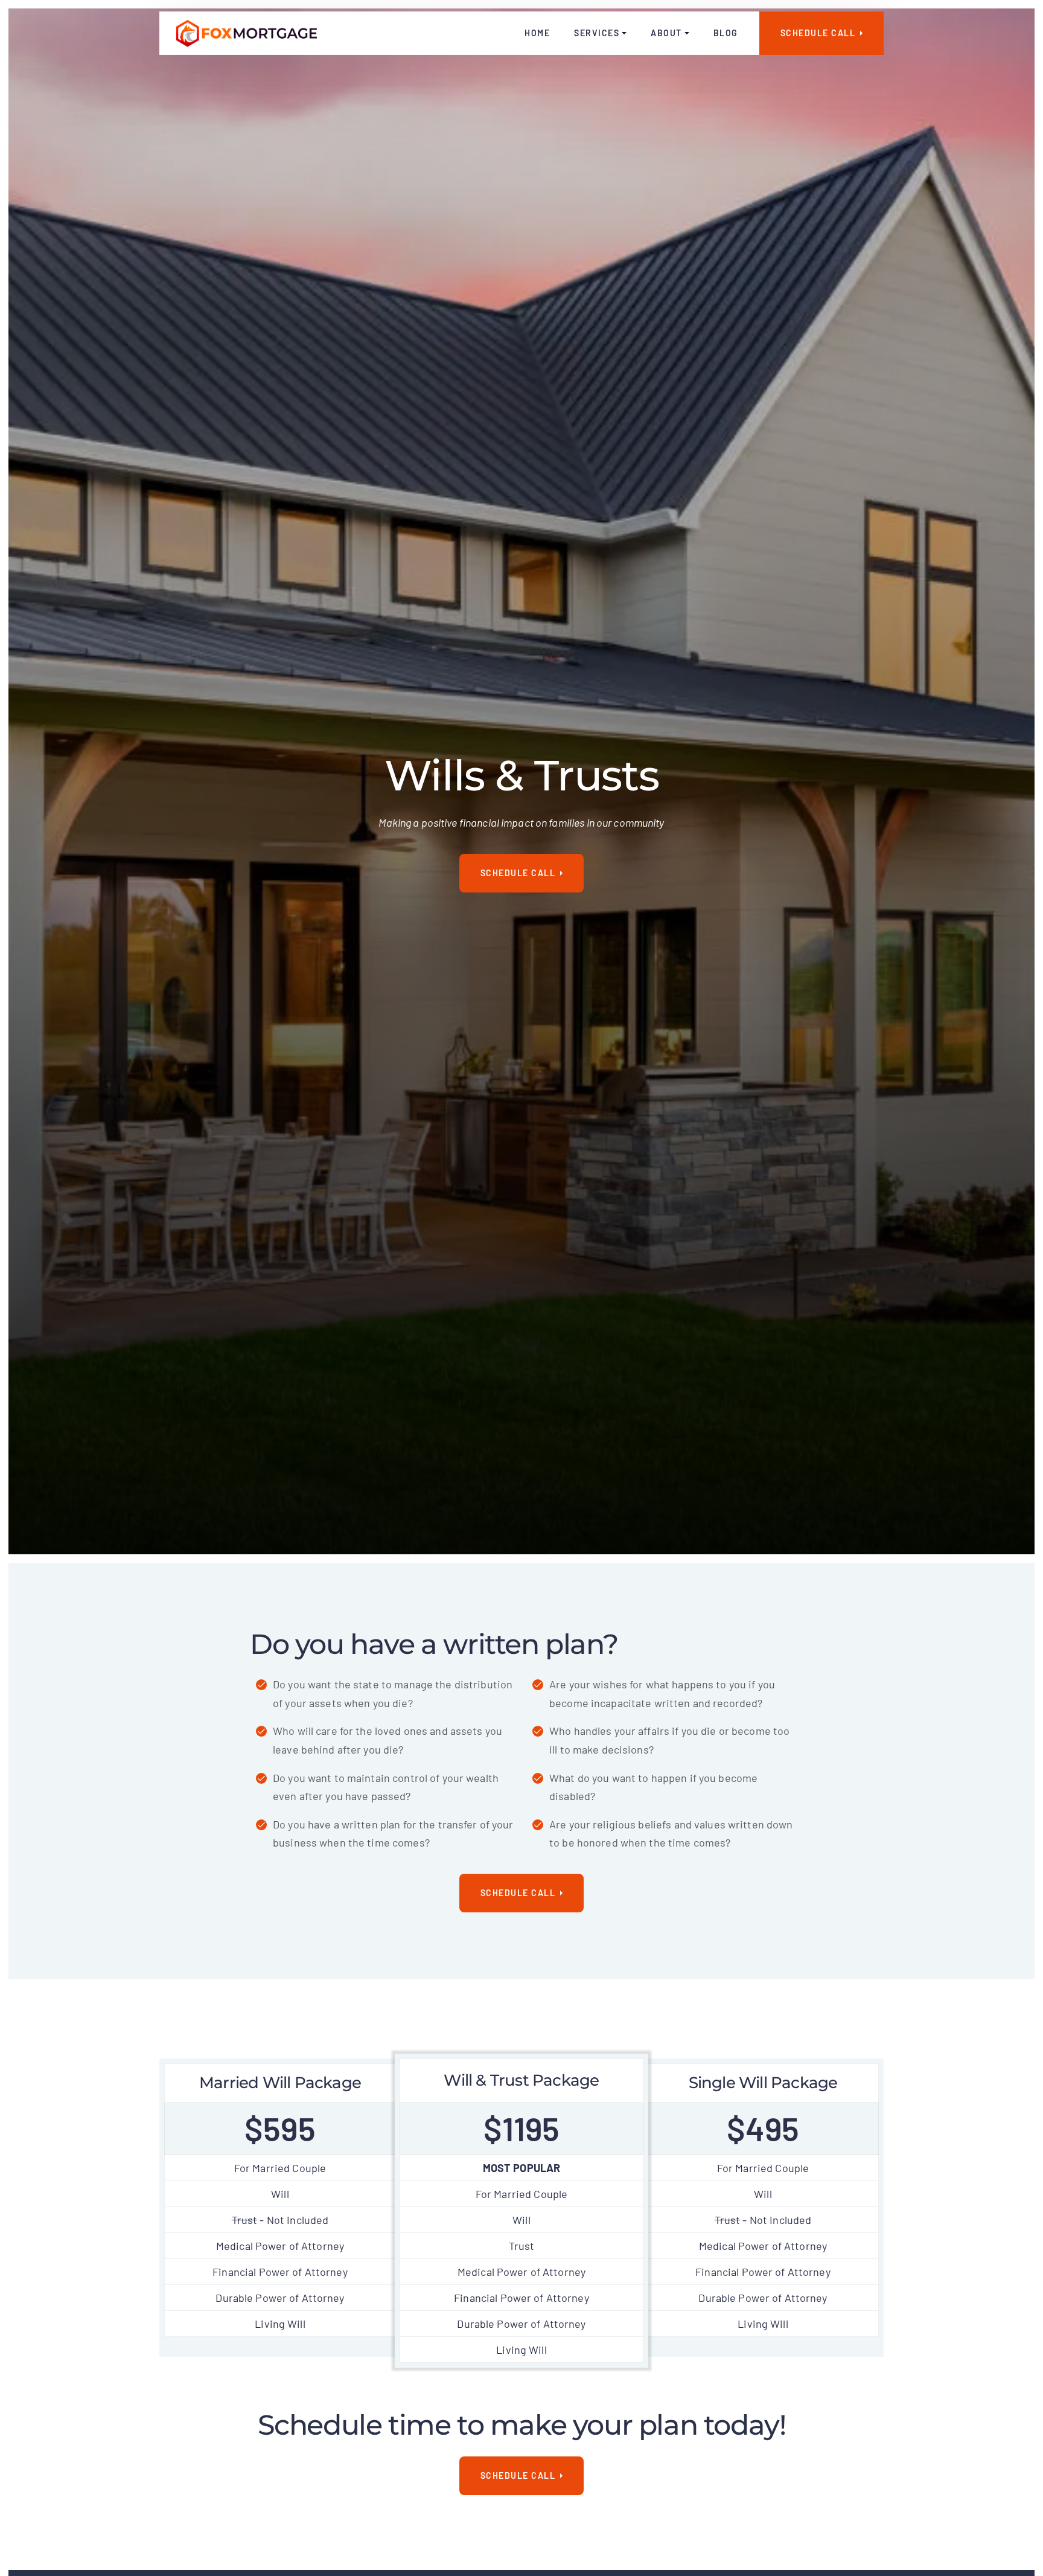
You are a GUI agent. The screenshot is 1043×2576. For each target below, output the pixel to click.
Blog (726, 33)
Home (537, 33)
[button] (600, 33)
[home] (247, 33)
